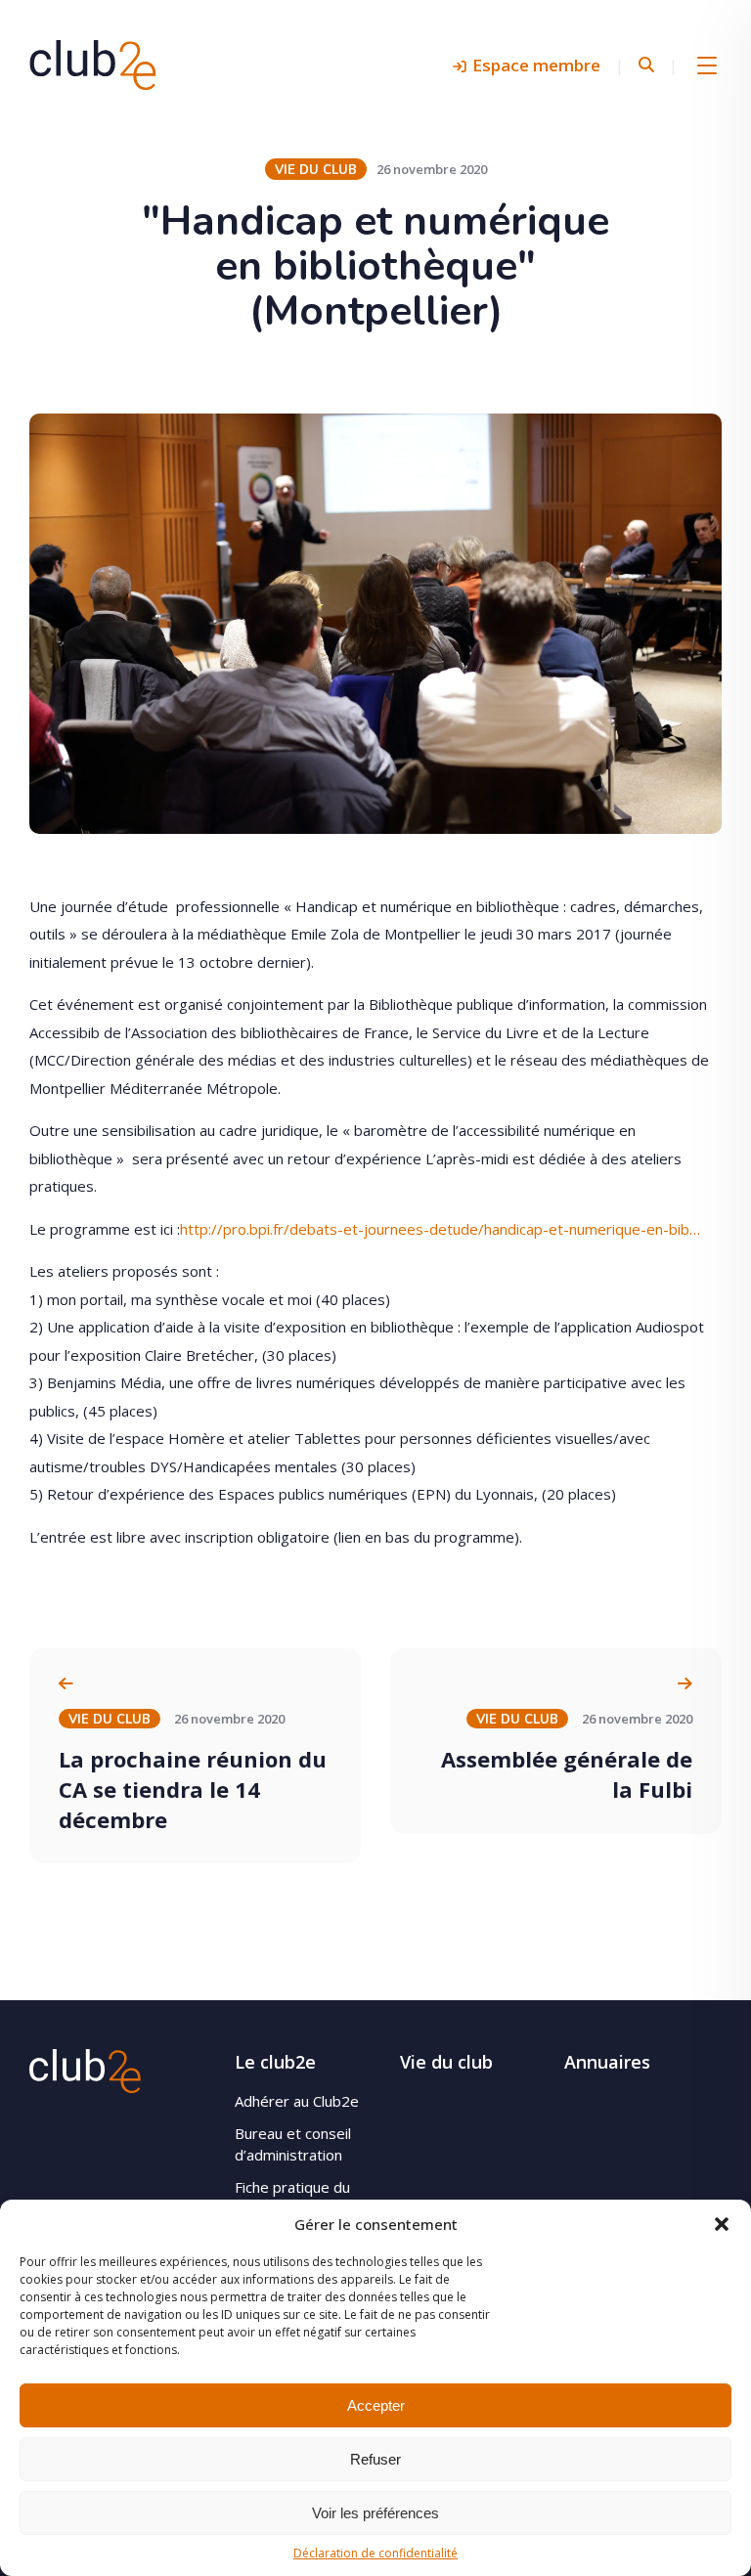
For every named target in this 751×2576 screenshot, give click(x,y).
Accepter (376, 2405)
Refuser (375, 2459)
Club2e (93, 65)
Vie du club (446, 2062)
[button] (722, 2224)
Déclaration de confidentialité (375, 2553)
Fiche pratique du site (292, 2198)
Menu (707, 65)
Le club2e (275, 2062)
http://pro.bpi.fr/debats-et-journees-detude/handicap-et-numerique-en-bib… (440, 1229)
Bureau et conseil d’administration (293, 2144)
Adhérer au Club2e (297, 2101)
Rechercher (646, 65)
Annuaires (607, 2062)
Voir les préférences (375, 2513)
